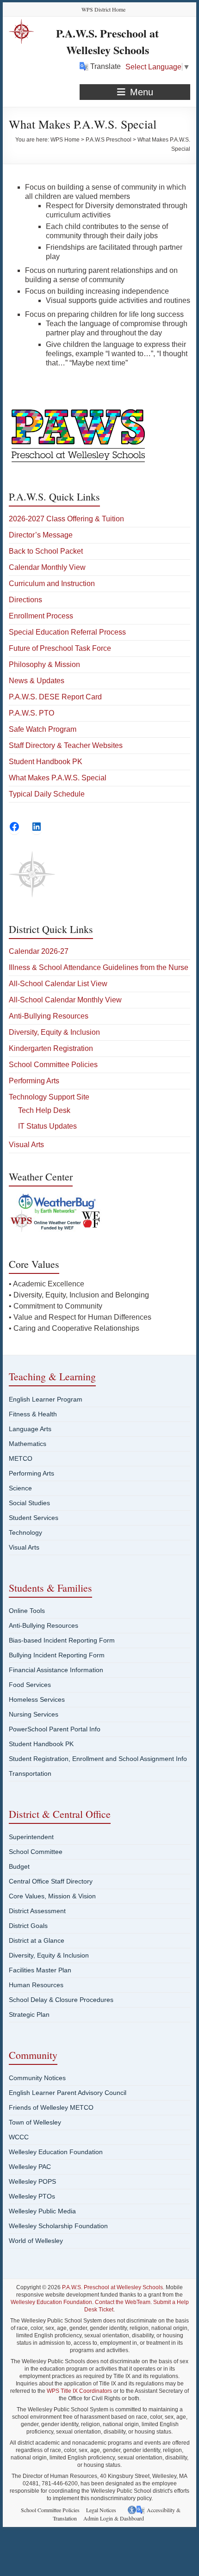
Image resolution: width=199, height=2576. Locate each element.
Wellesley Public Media (42, 2211)
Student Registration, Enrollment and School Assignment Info (98, 1759)
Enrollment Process (41, 616)
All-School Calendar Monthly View (65, 1000)
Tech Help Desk (44, 1110)
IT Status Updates (47, 1126)
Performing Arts (34, 1081)
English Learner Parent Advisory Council (68, 2093)
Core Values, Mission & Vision (52, 1896)
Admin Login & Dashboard (114, 2518)
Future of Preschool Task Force (60, 648)
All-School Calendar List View (58, 984)
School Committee (36, 1852)
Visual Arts (26, 1145)
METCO (21, 1458)
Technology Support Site (49, 1097)
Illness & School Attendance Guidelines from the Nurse (99, 967)
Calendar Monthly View (47, 567)
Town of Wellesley (35, 2122)
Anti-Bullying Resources (49, 1016)
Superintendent (31, 1837)
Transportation (30, 1773)
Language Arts (30, 1429)
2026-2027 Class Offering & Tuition (66, 519)
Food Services (30, 1685)
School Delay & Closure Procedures (61, 2000)
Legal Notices (101, 2510)
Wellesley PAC (30, 2167)
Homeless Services (37, 1699)
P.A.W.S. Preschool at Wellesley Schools (107, 41)
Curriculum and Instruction (52, 584)
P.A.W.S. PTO (31, 713)
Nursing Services (34, 1714)
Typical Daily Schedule (47, 794)
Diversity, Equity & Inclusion (54, 1032)
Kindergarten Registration (51, 1048)
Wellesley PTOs (32, 2196)
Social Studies (29, 1503)
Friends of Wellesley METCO (51, 2107)
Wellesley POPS (32, 2181)
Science (20, 1488)
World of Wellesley (36, 2241)
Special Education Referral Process (67, 632)
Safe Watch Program (43, 729)
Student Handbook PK (46, 762)
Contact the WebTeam (123, 2302)
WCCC (19, 2137)
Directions (25, 600)
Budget (19, 1866)
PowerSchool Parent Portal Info (55, 1729)
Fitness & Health (33, 1414)
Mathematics (28, 1444)
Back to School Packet (46, 551)
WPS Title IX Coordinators (79, 2391)
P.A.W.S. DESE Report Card (55, 697)
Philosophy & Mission (44, 664)
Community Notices (37, 2078)
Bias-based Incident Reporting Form (62, 1640)
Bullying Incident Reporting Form (57, 1655)
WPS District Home (103, 9)
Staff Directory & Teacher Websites (66, 745)
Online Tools (27, 1611)
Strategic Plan (29, 2014)
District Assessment (37, 1911)
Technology (25, 1532)
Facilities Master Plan (40, 1970)
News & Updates (37, 681)
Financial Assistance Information (56, 1670)
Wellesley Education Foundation (56, 2152)
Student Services (34, 1518)
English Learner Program (46, 1399)
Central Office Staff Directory (51, 1881)
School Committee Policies (53, 1065)
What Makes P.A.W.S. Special (58, 778)
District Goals (28, 1926)
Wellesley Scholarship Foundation (58, 2226)
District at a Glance (37, 1940)
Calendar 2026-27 (39, 951)
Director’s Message (41, 535)
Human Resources (36, 1985)
